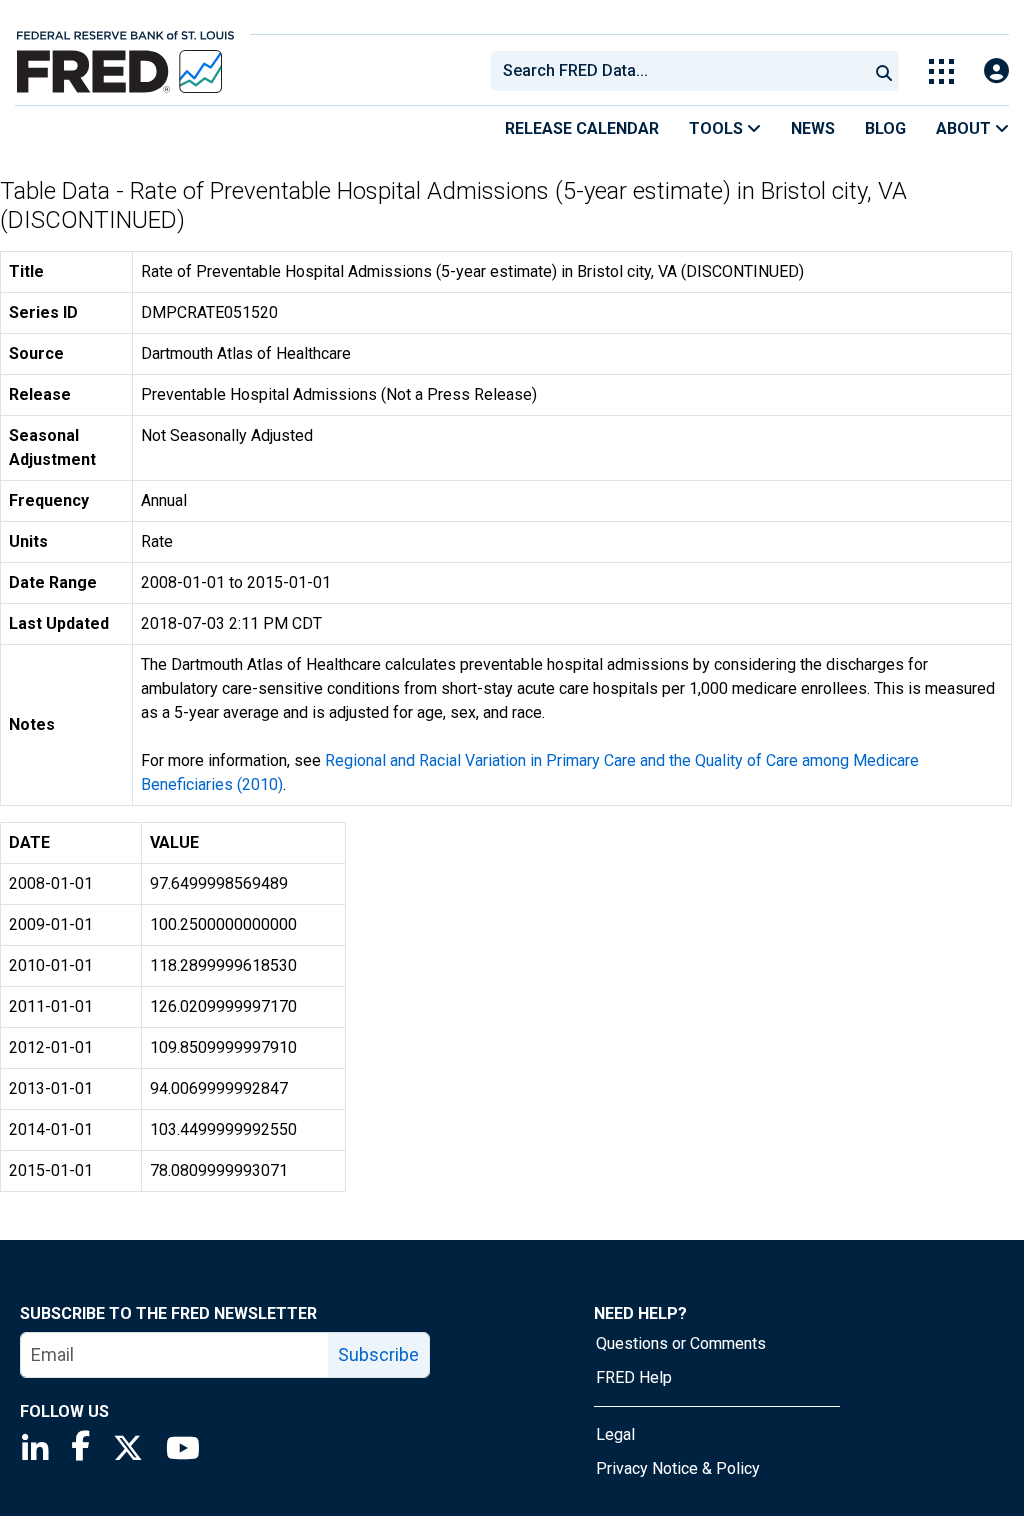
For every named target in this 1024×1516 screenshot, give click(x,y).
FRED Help (634, 1377)
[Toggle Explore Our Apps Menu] (941, 71)
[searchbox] (683, 71)
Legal (615, 1434)
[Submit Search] (884, 71)
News (813, 128)
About (965, 128)
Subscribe (378, 1354)
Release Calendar (582, 128)
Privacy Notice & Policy (678, 1468)
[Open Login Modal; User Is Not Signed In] (996, 71)
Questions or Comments (681, 1343)
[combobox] (678, 71)
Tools (718, 128)
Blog (885, 128)
